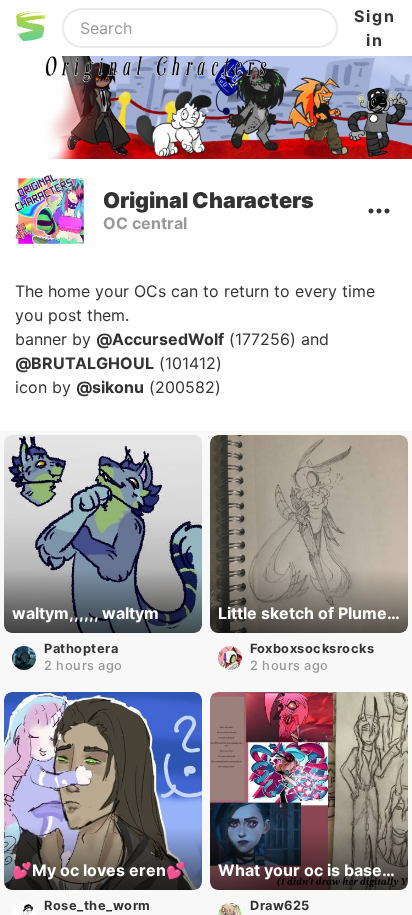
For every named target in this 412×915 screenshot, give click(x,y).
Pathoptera (81, 648)
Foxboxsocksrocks (312, 648)
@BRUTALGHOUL (84, 363)
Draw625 (280, 905)
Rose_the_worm (97, 905)
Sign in (375, 28)
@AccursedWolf (160, 339)
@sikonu (110, 387)
